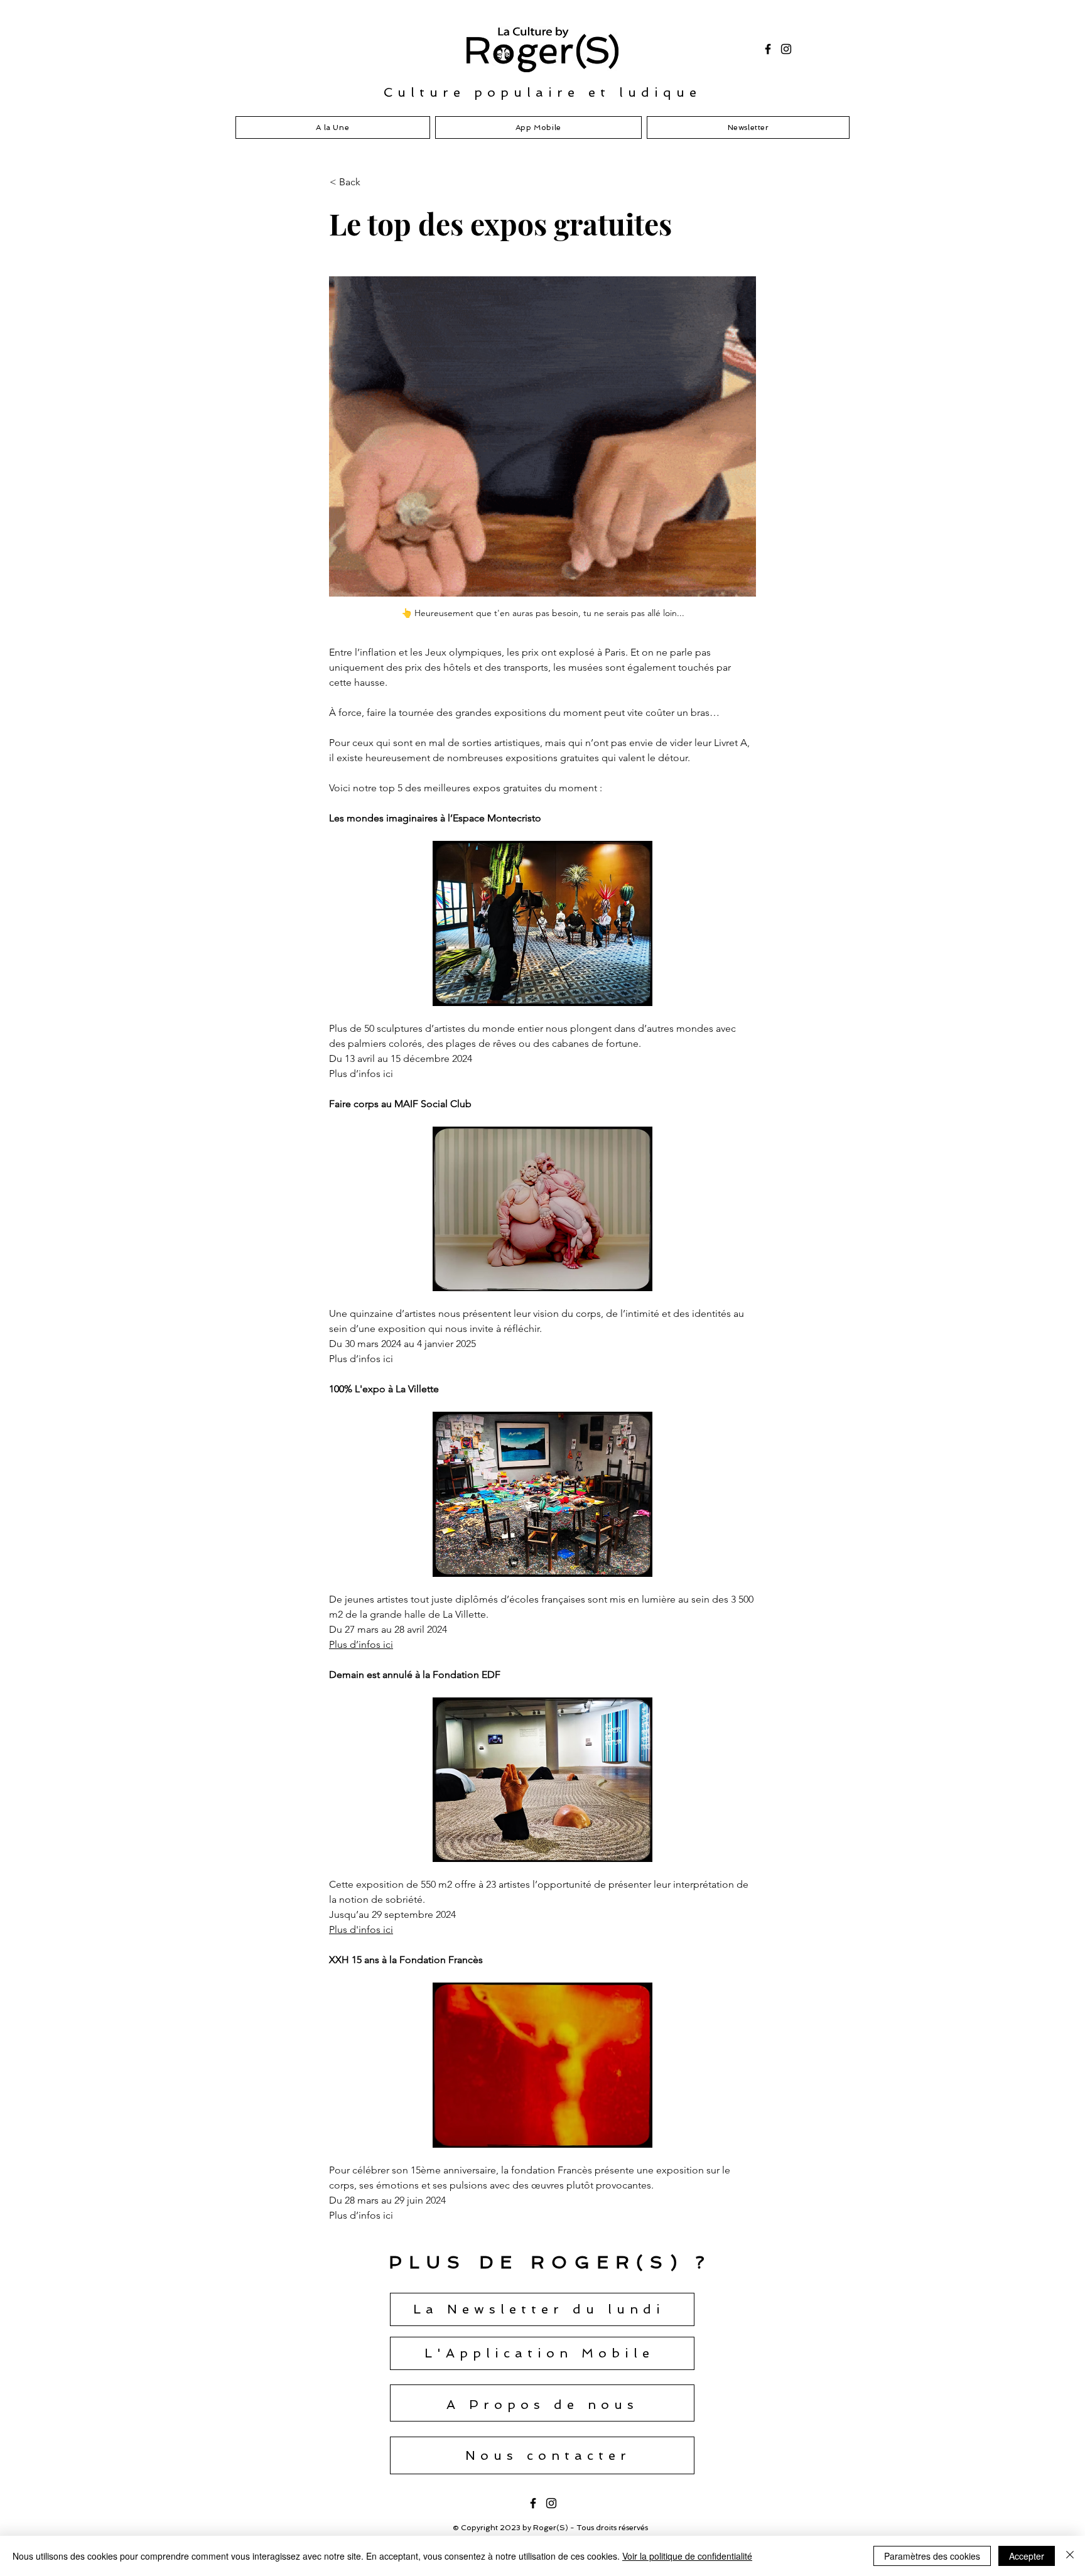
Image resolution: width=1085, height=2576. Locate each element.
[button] (371, 182)
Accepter (1027, 2556)
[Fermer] (1070, 2556)
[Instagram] (786, 49)
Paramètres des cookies (932, 2556)
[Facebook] (768, 49)
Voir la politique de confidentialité (687, 2556)
